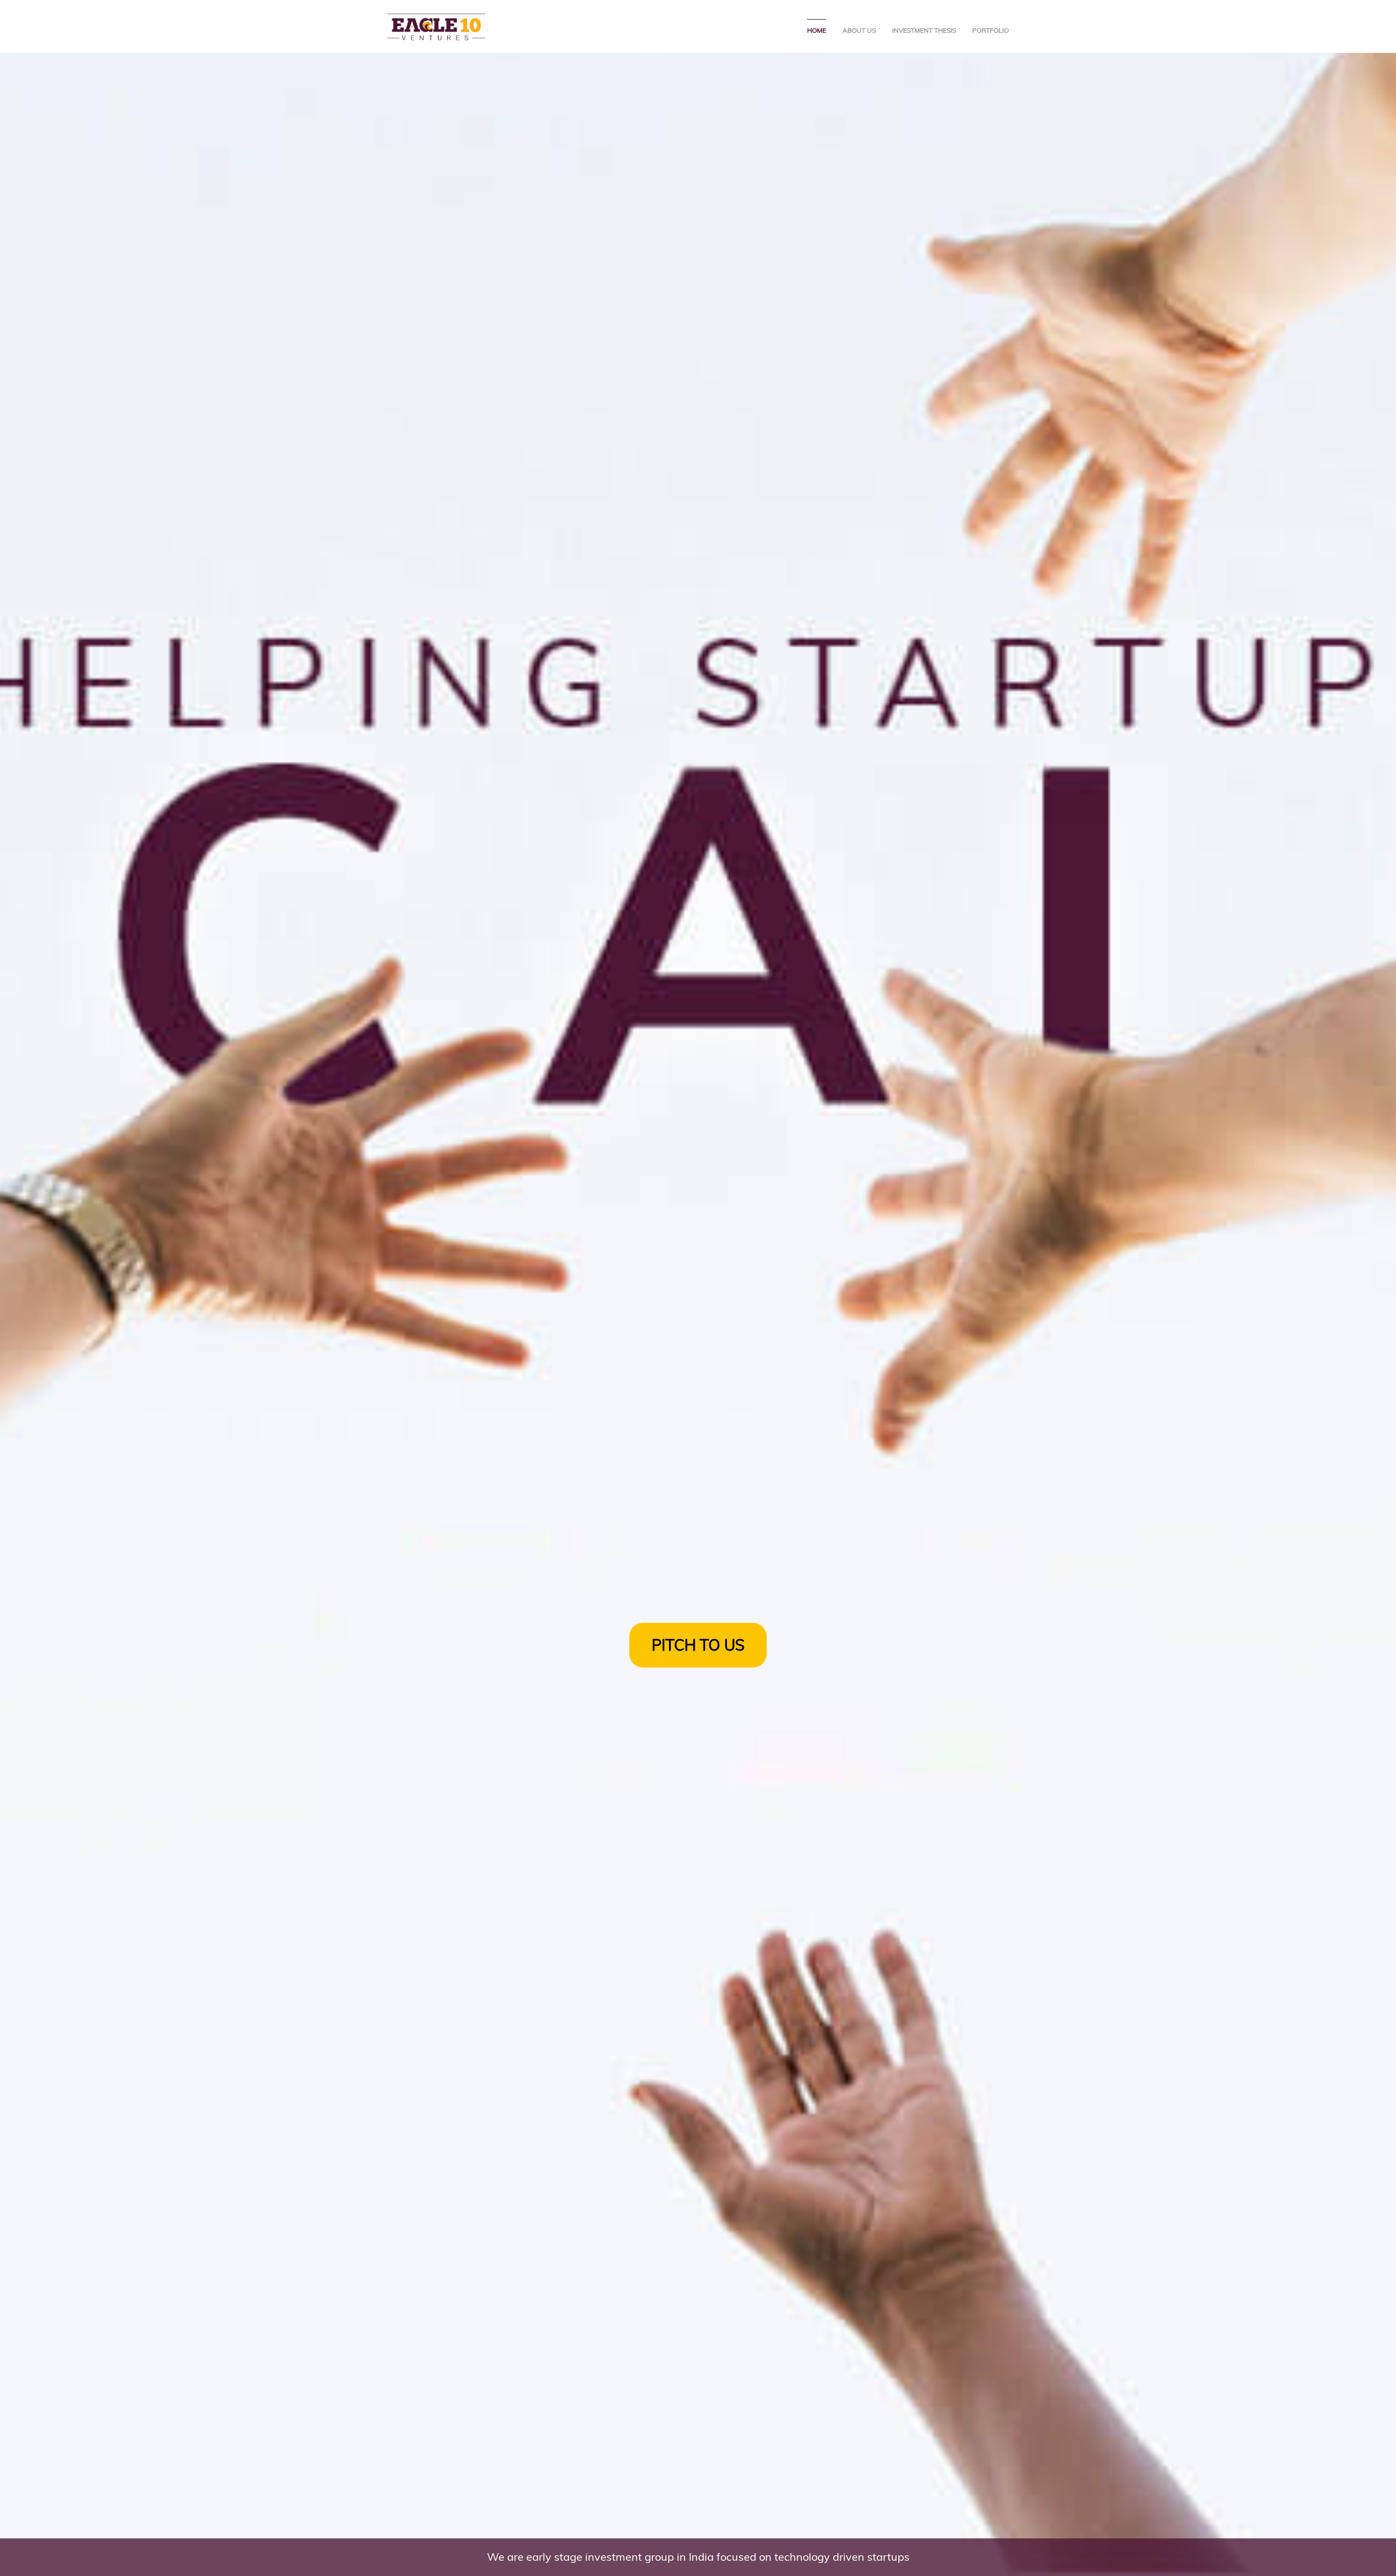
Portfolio (991, 30)
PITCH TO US (698, 1645)
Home (817, 30)
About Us (859, 30)
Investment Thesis (924, 30)
